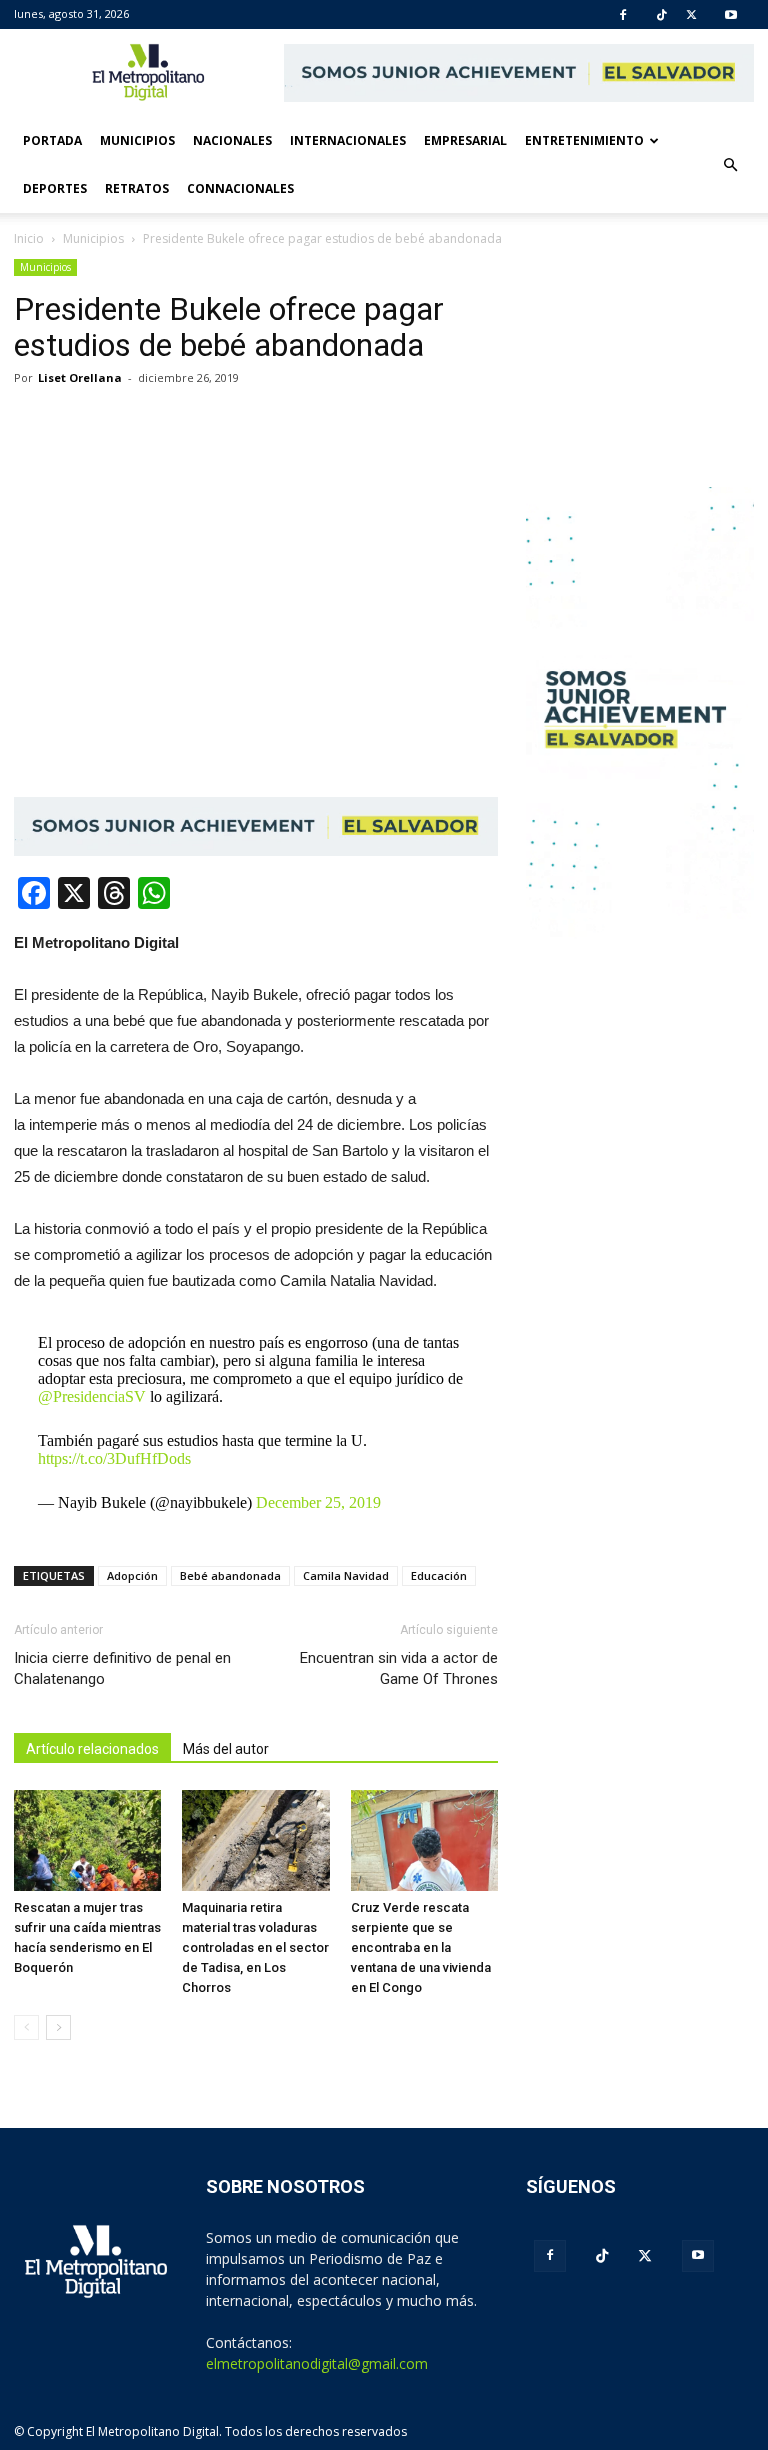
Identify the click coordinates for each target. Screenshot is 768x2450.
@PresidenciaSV (92, 1396)
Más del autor (226, 1749)
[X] (691, 15)
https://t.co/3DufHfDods (114, 1458)
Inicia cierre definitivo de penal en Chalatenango (122, 1668)
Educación (439, 1575)
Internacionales (348, 140)
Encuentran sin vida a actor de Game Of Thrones (399, 1668)
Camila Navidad (346, 1575)
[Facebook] (623, 15)
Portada (52, 140)
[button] (730, 165)
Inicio (29, 238)
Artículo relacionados (92, 1749)
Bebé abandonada (230, 1575)
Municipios (137, 140)
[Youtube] (731, 15)
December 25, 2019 (318, 1502)
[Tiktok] (662, 15)
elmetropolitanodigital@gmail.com (317, 2363)
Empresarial (465, 140)
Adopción (132, 1575)
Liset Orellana (80, 377)
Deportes (55, 188)
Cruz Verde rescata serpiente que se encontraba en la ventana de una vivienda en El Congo (421, 1947)
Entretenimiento (584, 140)
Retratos (137, 188)
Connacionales (240, 188)
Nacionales (232, 140)
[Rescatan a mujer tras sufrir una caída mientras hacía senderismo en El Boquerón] (87, 1840)
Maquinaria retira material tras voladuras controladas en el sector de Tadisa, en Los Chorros (255, 1947)
